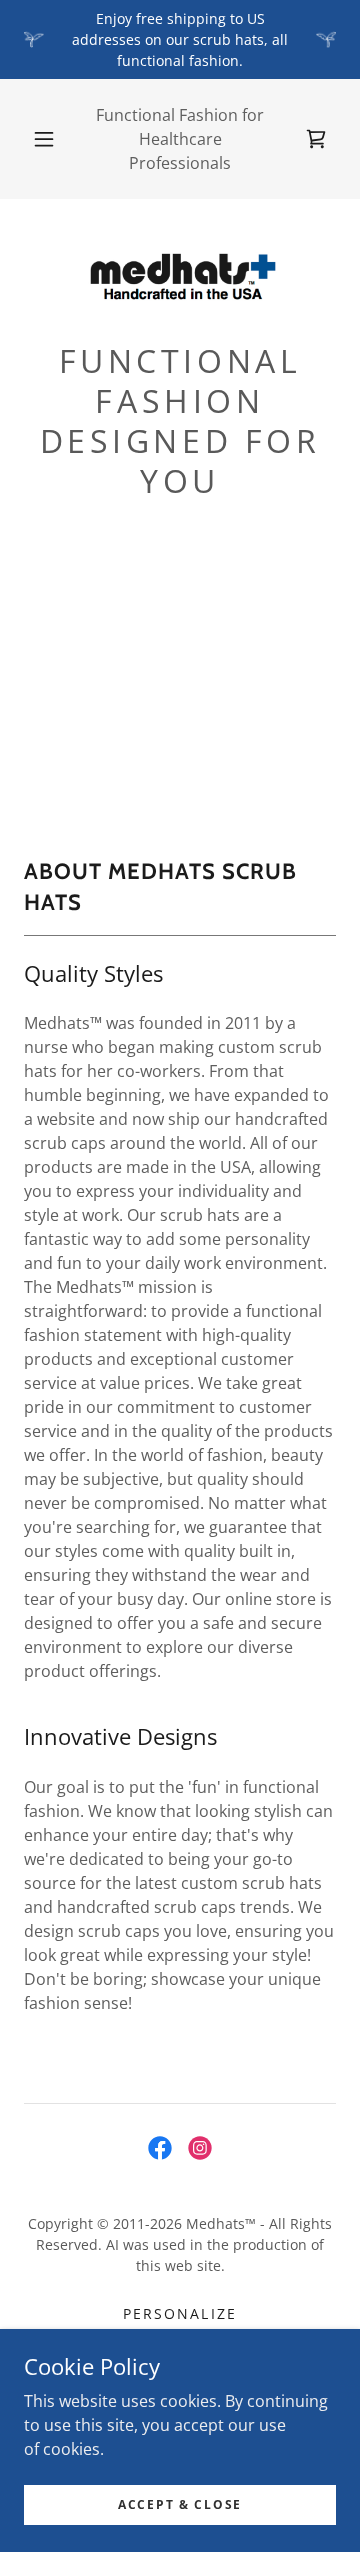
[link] (180, 278)
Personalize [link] (179, 2313)
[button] (44, 139)
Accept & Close (180, 2504)
